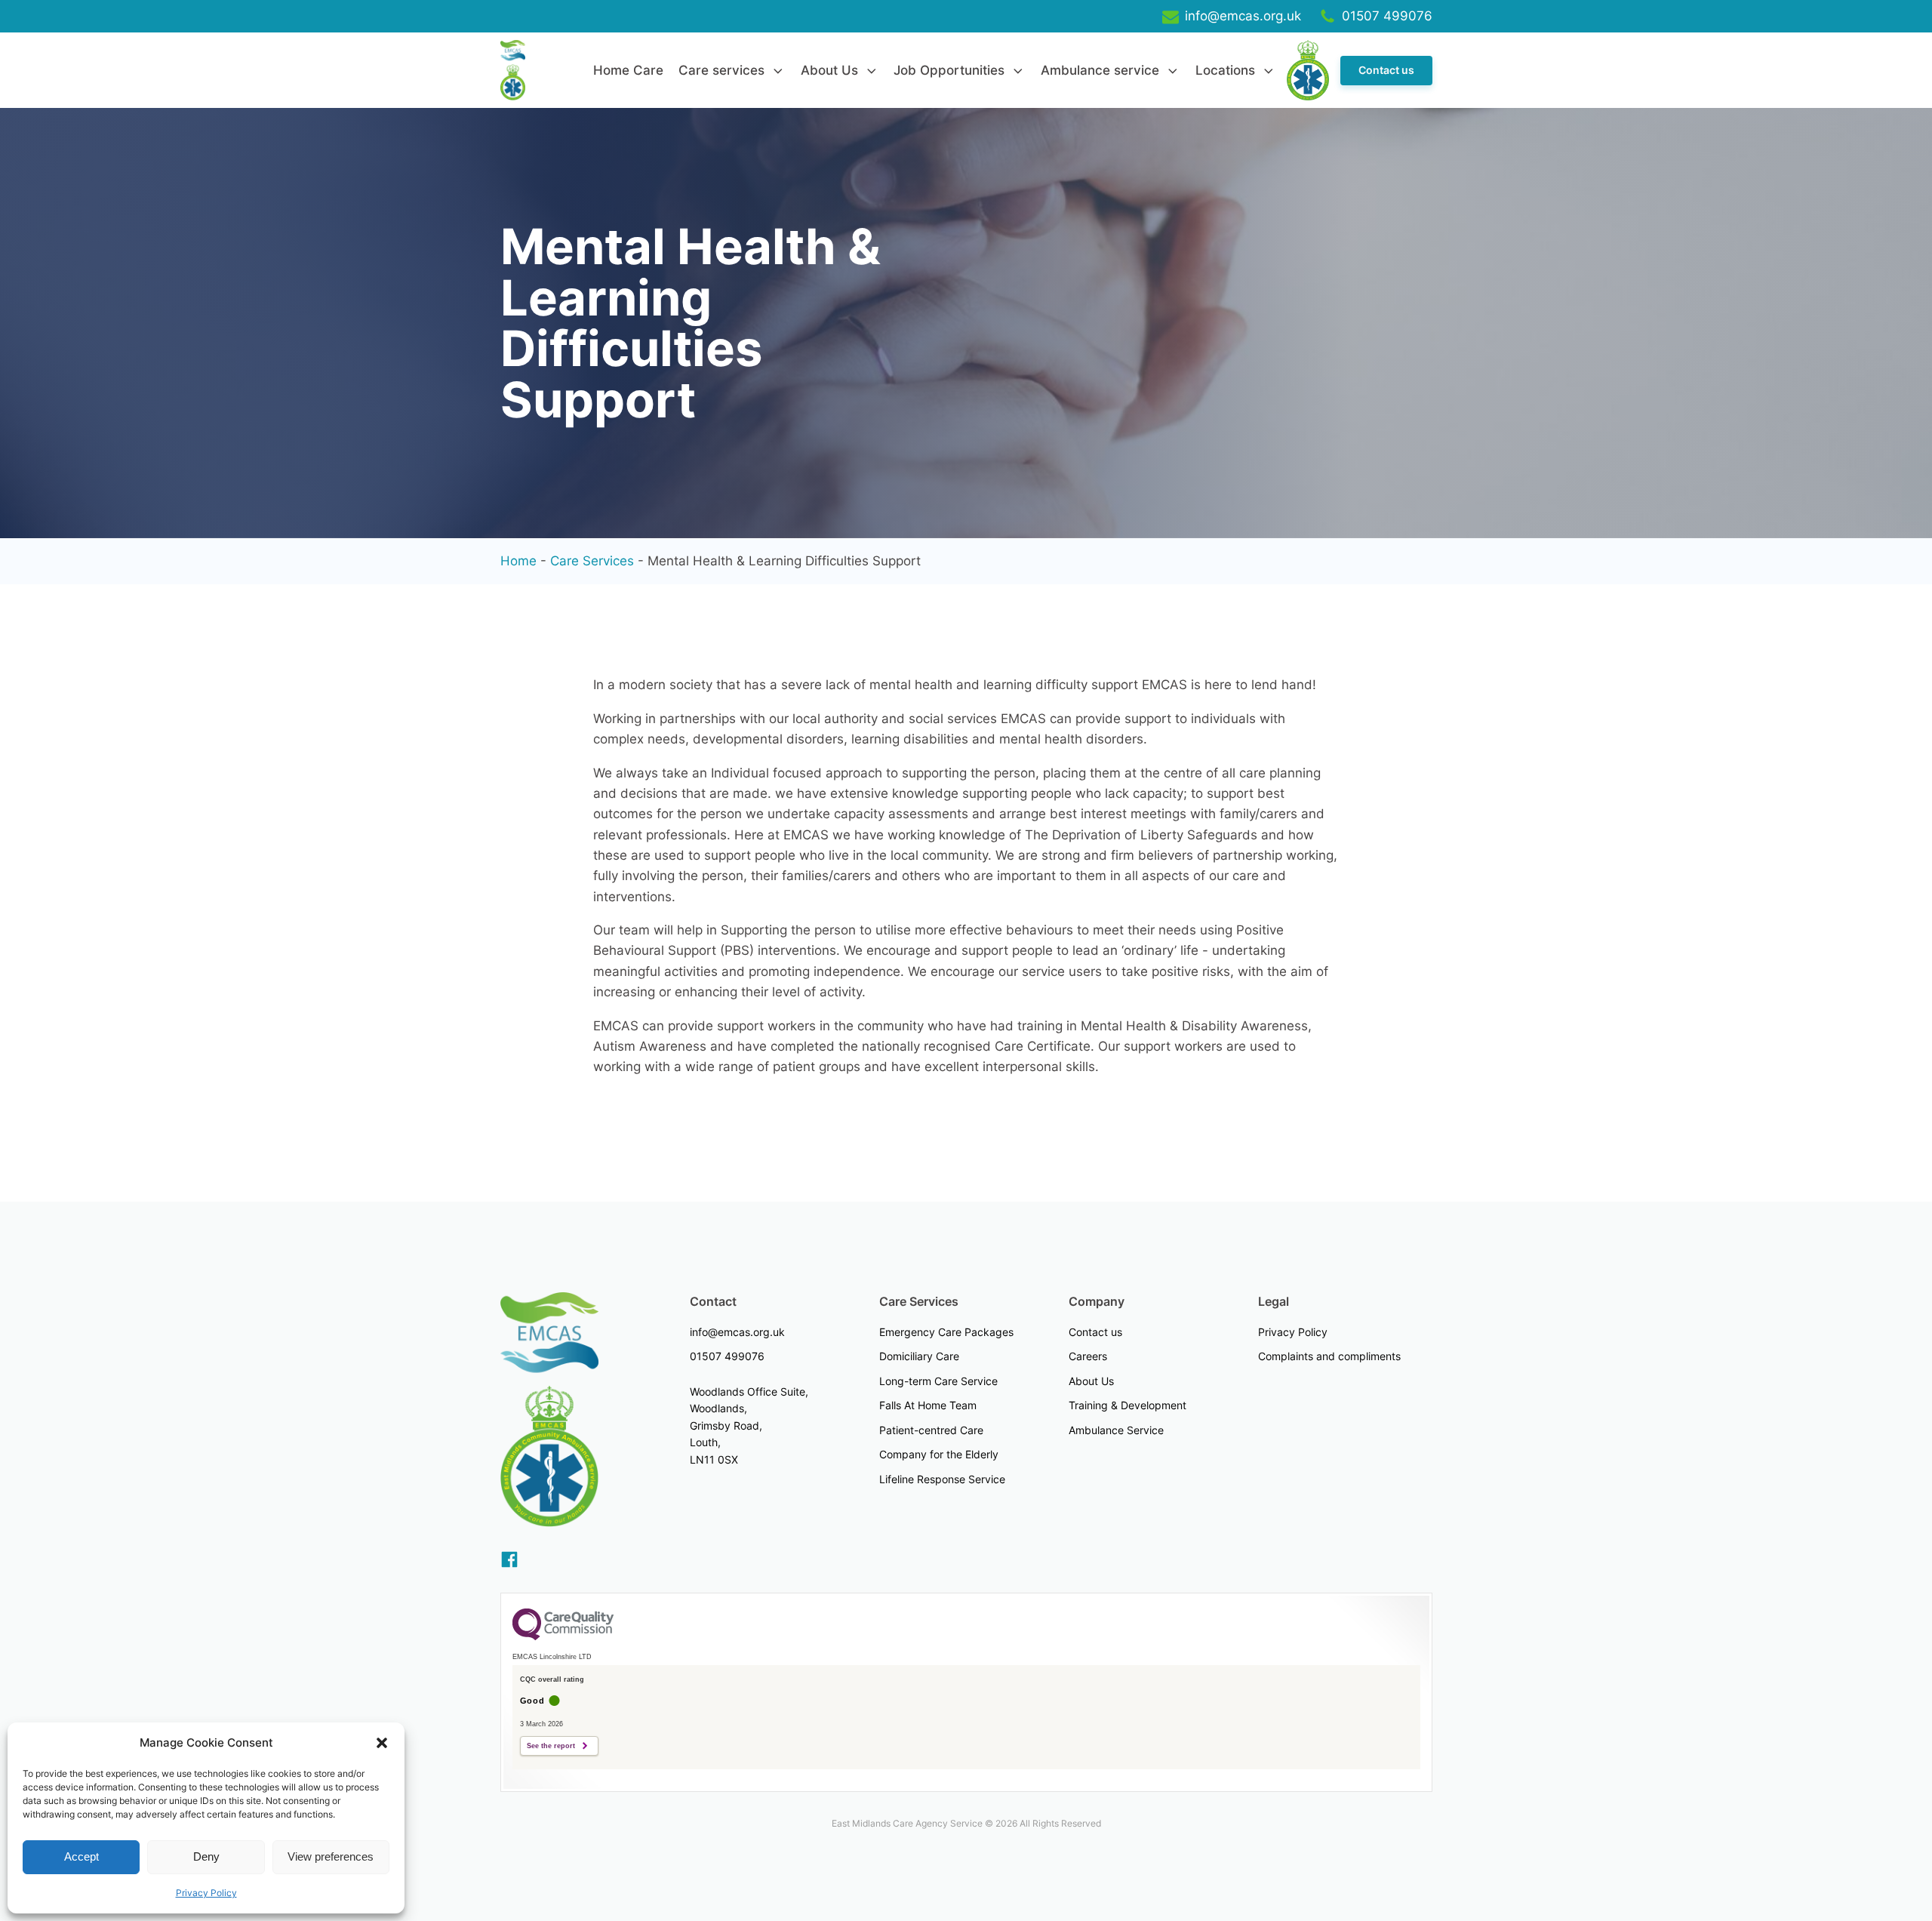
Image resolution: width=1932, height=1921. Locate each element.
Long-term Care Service (938, 1381)
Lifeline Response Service (942, 1479)
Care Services (592, 561)
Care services (721, 70)
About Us (829, 70)
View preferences (331, 1856)
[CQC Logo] (563, 1636)
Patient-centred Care (931, 1430)
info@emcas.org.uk (737, 1332)
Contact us (1386, 70)
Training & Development (1128, 1405)
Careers (1088, 1356)
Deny (206, 1856)
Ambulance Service (1116, 1430)
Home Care (628, 70)
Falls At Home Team (928, 1405)
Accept (82, 1856)
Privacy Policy (206, 1893)
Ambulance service (1100, 70)
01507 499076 (727, 1356)
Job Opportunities (949, 70)
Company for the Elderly (939, 1454)
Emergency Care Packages (946, 1332)
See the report (551, 1746)
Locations (1225, 70)
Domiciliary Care (919, 1356)
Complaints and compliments (1329, 1356)
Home (518, 561)
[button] (382, 1743)
